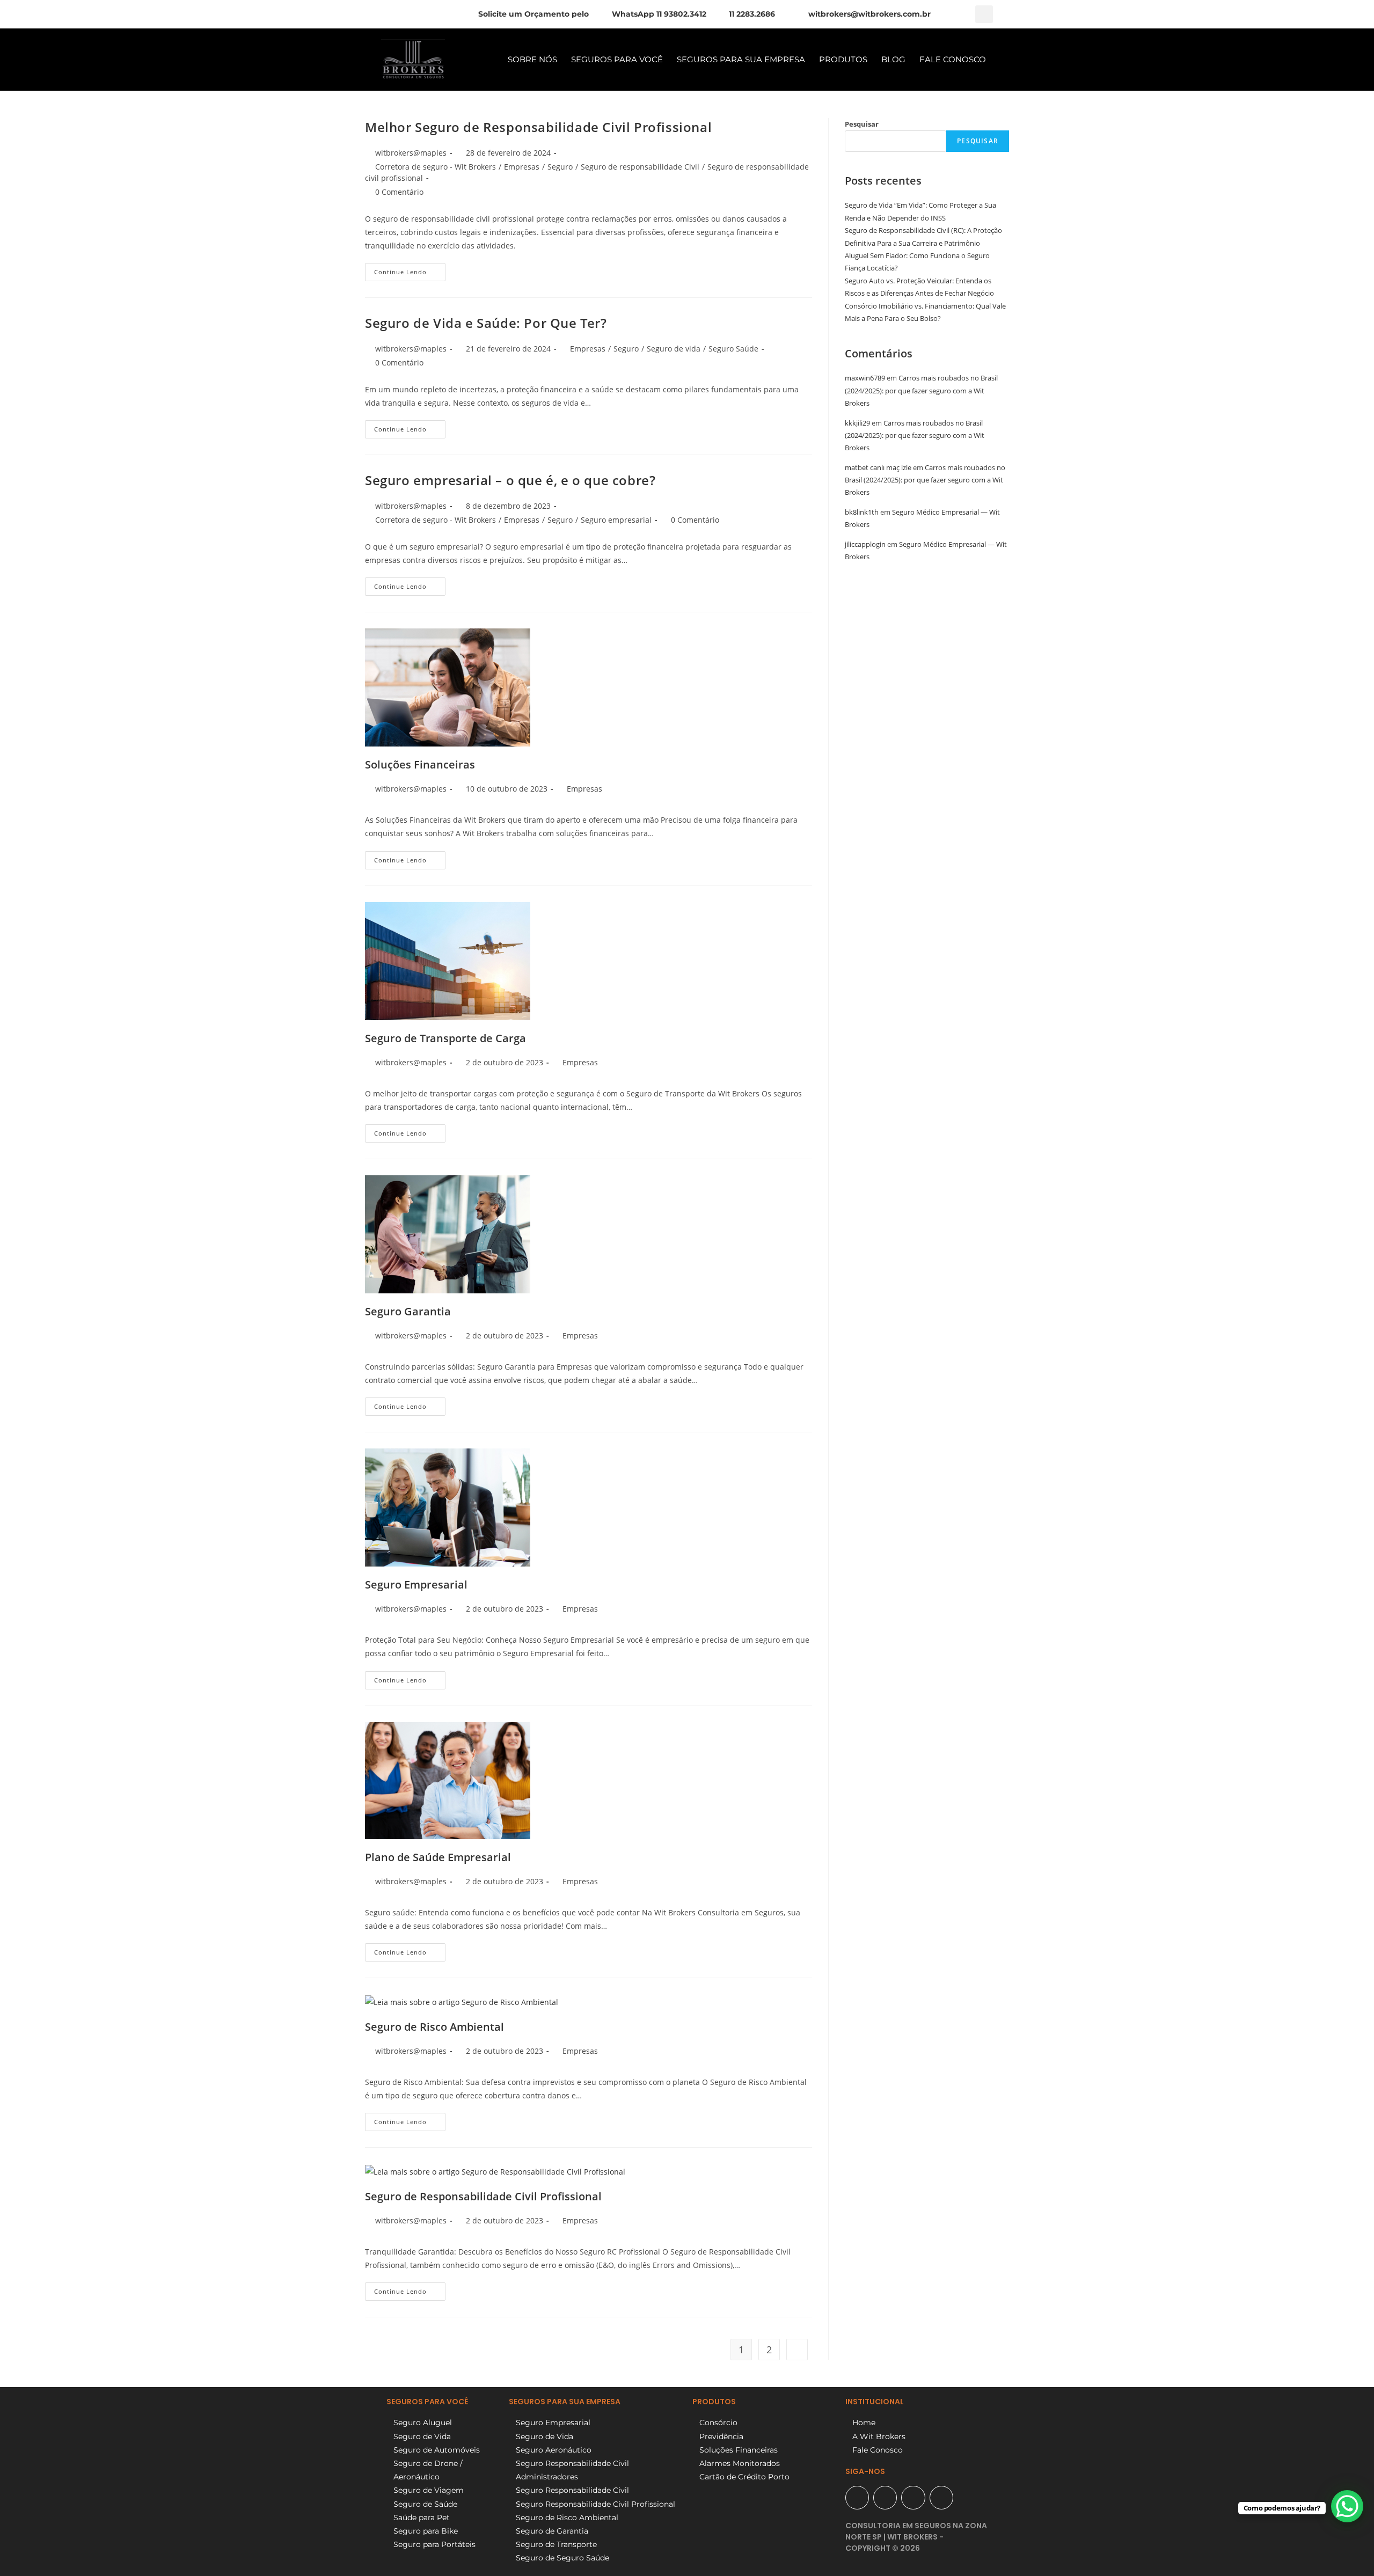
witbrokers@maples (411, 153)
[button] (984, 14)
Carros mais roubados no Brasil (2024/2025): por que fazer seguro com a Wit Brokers (921, 390)
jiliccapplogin (865, 544)
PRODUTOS (843, 59)
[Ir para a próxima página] (797, 2350)
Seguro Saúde (733, 349)
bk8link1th (862, 512)
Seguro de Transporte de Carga (445, 1038)
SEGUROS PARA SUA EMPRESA (741, 59)
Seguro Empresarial (416, 1585)
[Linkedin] (941, 2498)
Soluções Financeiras (420, 764)
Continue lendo (410, 269)
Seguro (560, 167)
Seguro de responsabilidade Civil (640, 167)
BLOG (893, 59)
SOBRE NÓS (532, 59)
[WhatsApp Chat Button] (1347, 2506)
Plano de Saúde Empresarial (438, 1857)
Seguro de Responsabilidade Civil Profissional (483, 2196)
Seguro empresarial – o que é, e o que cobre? (510, 480)
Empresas (522, 167)
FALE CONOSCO (953, 59)
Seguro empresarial (616, 520)
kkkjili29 (857, 423)
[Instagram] (913, 2498)
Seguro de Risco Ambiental (434, 2027)
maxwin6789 (865, 378)
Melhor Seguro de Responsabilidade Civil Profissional (538, 127)
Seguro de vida (674, 349)
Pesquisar (862, 124)
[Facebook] (885, 2498)
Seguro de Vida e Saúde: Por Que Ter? (486, 323)
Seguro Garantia (408, 1311)
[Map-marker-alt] (857, 2498)
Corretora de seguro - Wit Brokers (436, 167)
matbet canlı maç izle (878, 467)
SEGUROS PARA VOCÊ (617, 59)
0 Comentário (399, 192)
